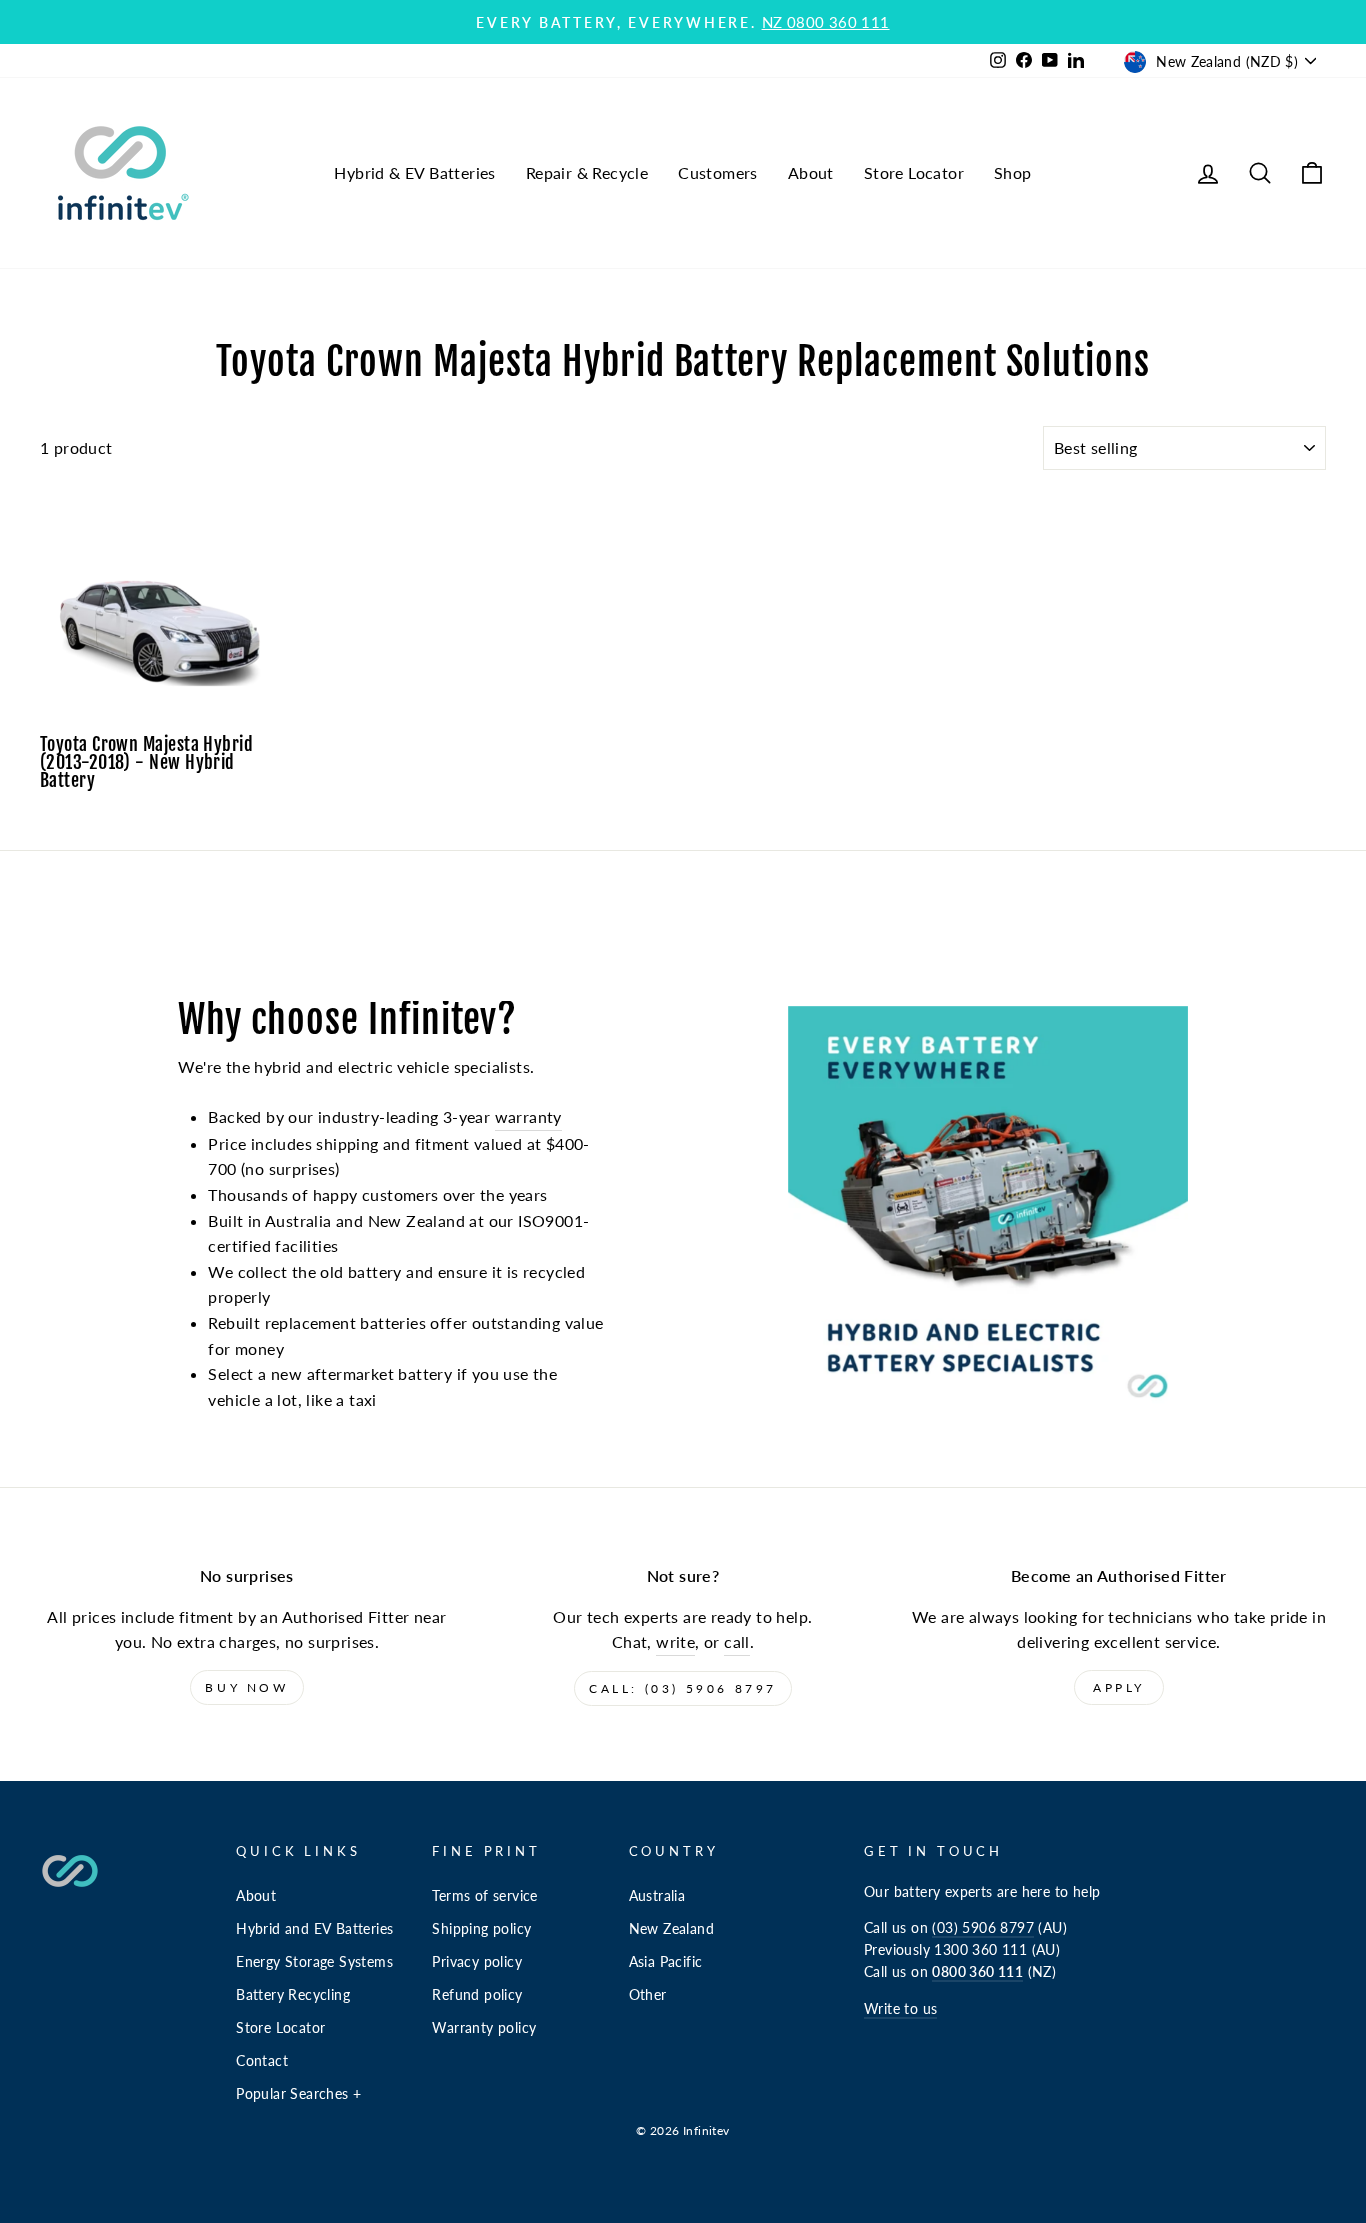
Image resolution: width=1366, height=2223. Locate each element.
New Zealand (671, 1929)
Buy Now (246, 1687)
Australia (657, 1896)
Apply (1119, 1687)
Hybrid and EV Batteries (314, 1929)
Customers (718, 172)
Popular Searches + (298, 2094)
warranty (528, 1116)
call (737, 1641)
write (675, 1641)
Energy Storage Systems (314, 1962)
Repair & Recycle (587, 172)
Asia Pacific (666, 1962)
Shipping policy (481, 1929)
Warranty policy (484, 2028)
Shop (1013, 172)
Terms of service (484, 1896)
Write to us (900, 2009)
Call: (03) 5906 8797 (683, 1688)
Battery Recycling (293, 1995)
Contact (262, 2061)
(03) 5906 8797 (983, 1928)
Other (648, 1995)
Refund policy (477, 1995)
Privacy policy (477, 1962)
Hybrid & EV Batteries (414, 172)
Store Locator (914, 172)
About (811, 172)
